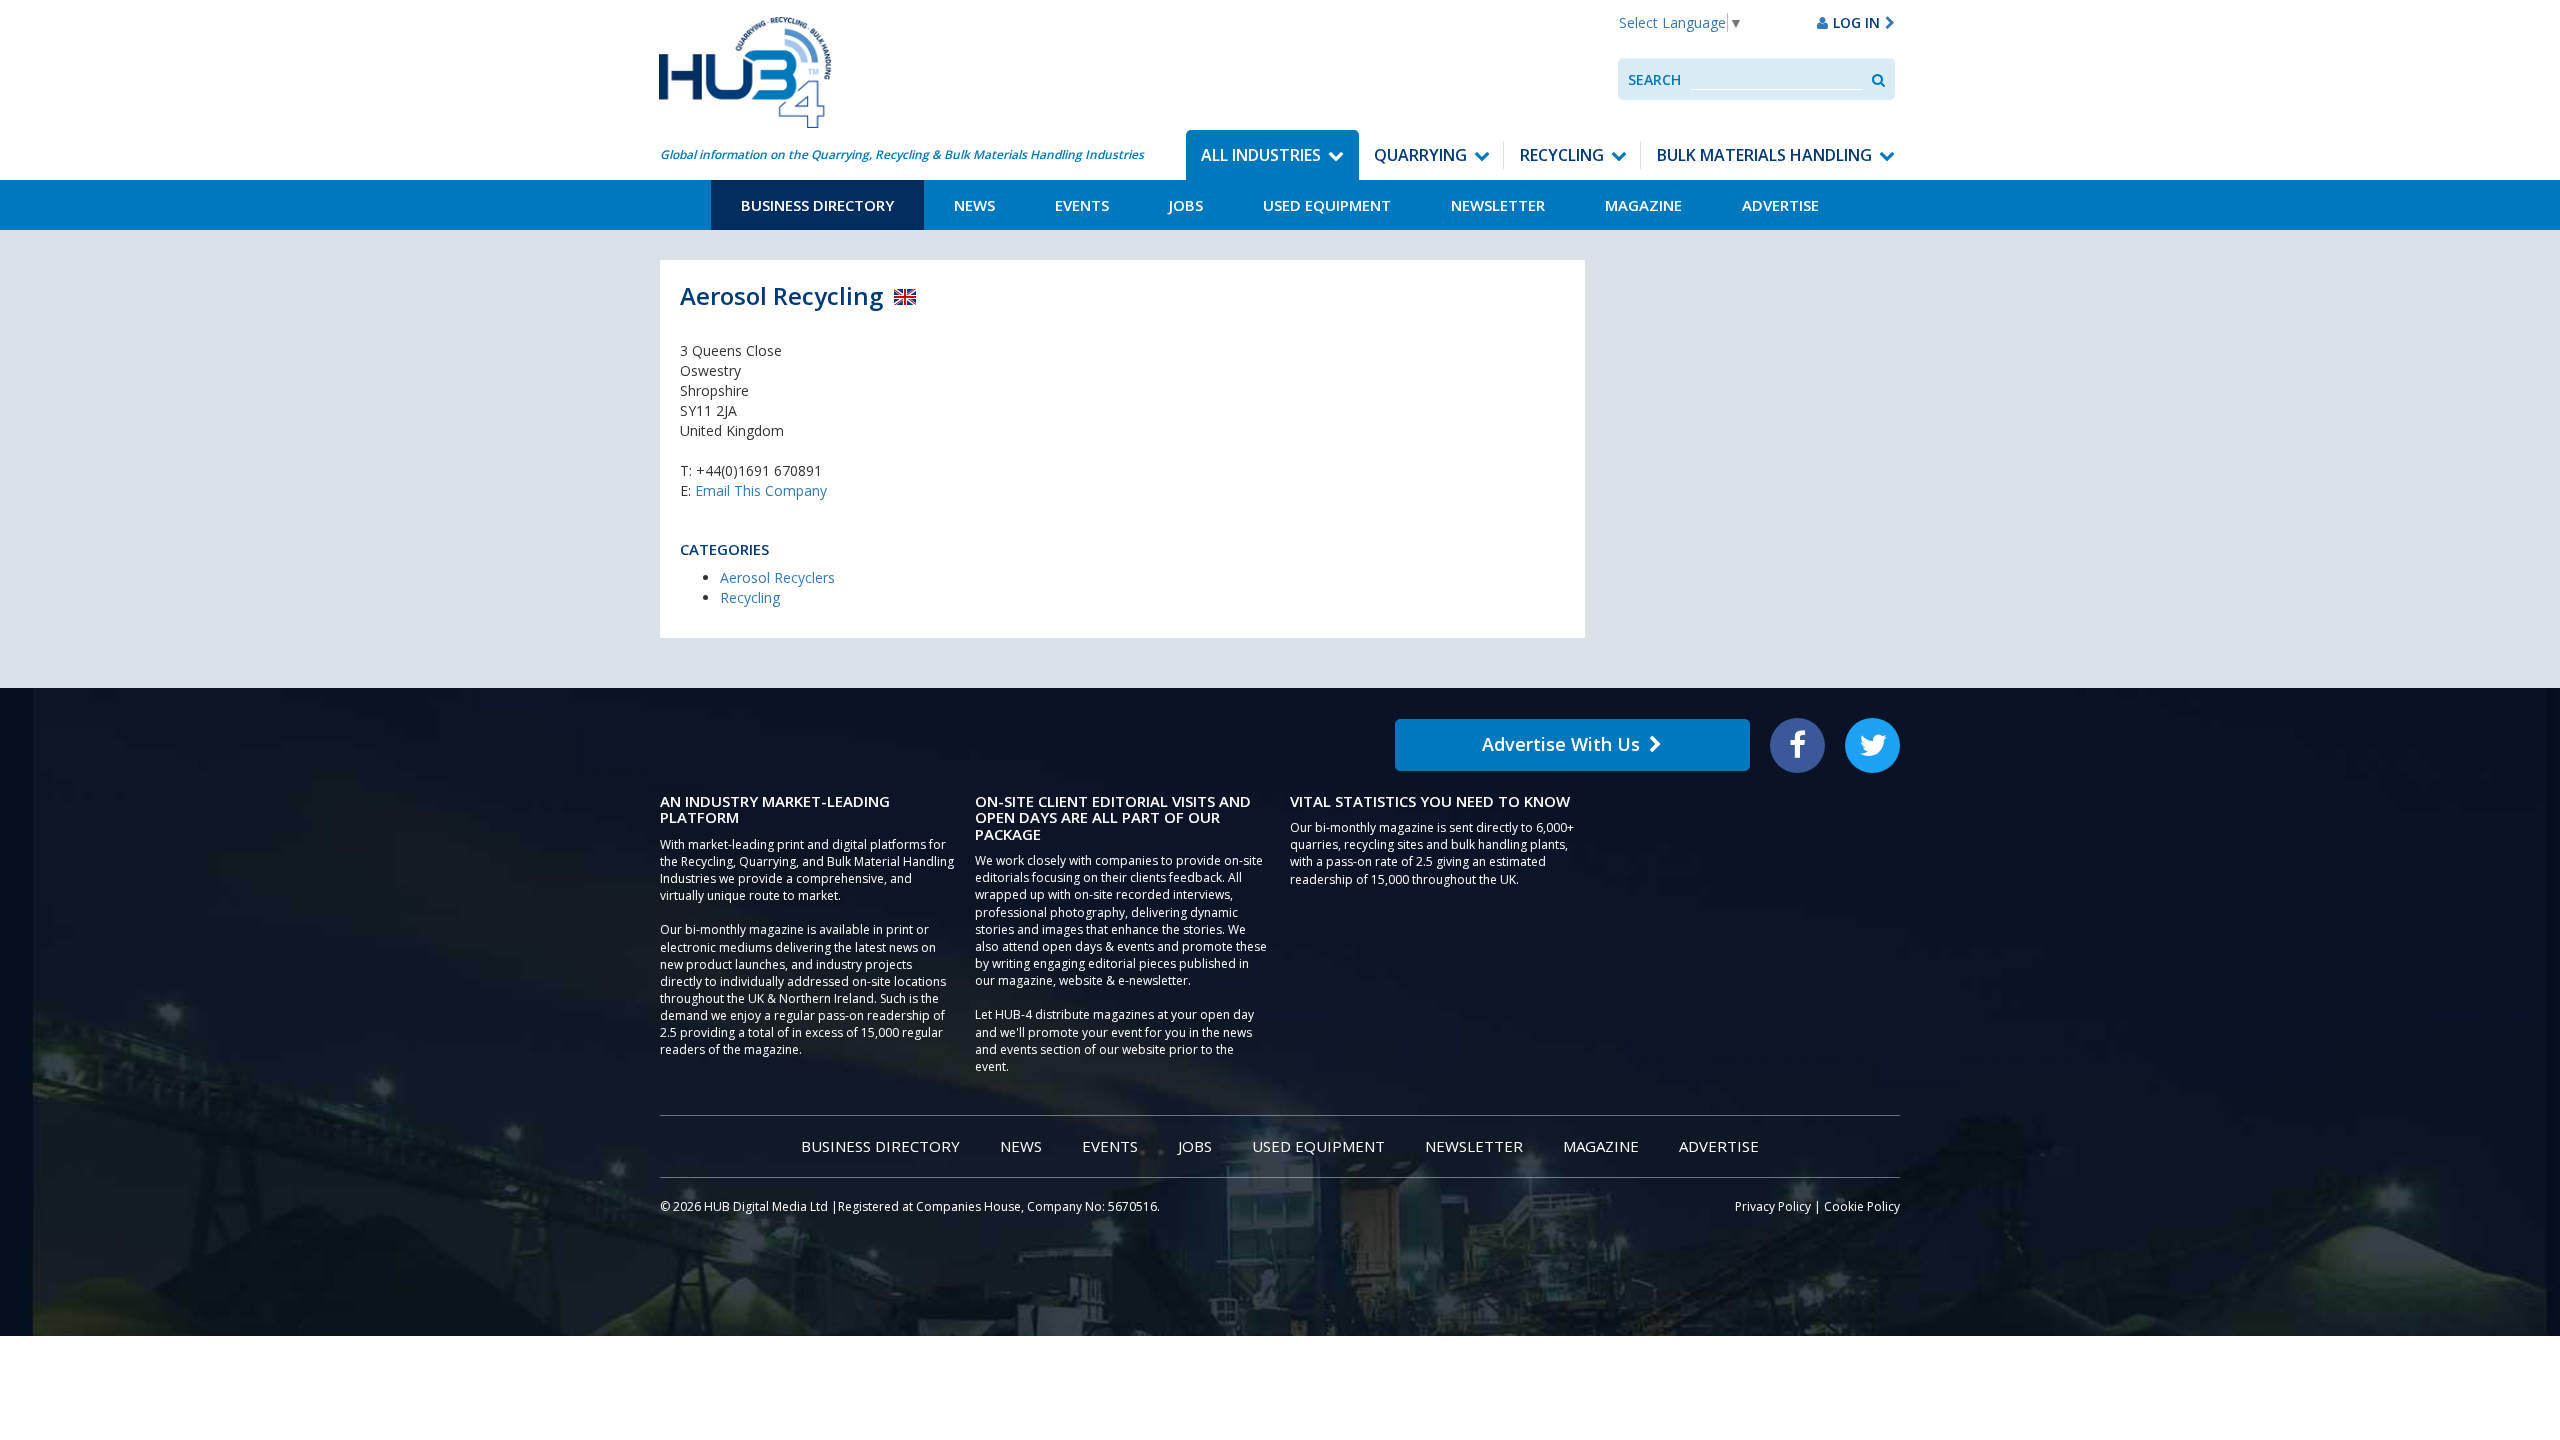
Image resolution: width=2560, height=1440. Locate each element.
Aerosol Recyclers (777, 577)
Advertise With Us (1561, 744)
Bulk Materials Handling (1764, 155)
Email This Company (761, 490)
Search (1654, 79)
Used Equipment (1327, 205)
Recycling (1562, 155)
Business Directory (817, 205)
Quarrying (1420, 155)
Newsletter (1498, 205)
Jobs (1186, 205)
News (974, 205)
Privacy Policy (1773, 1206)
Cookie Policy (1862, 1206)
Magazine (1643, 205)
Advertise (1780, 205)
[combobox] (1776, 79)
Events (1082, 205)
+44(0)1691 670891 (759, 470)
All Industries (1261, 155)
